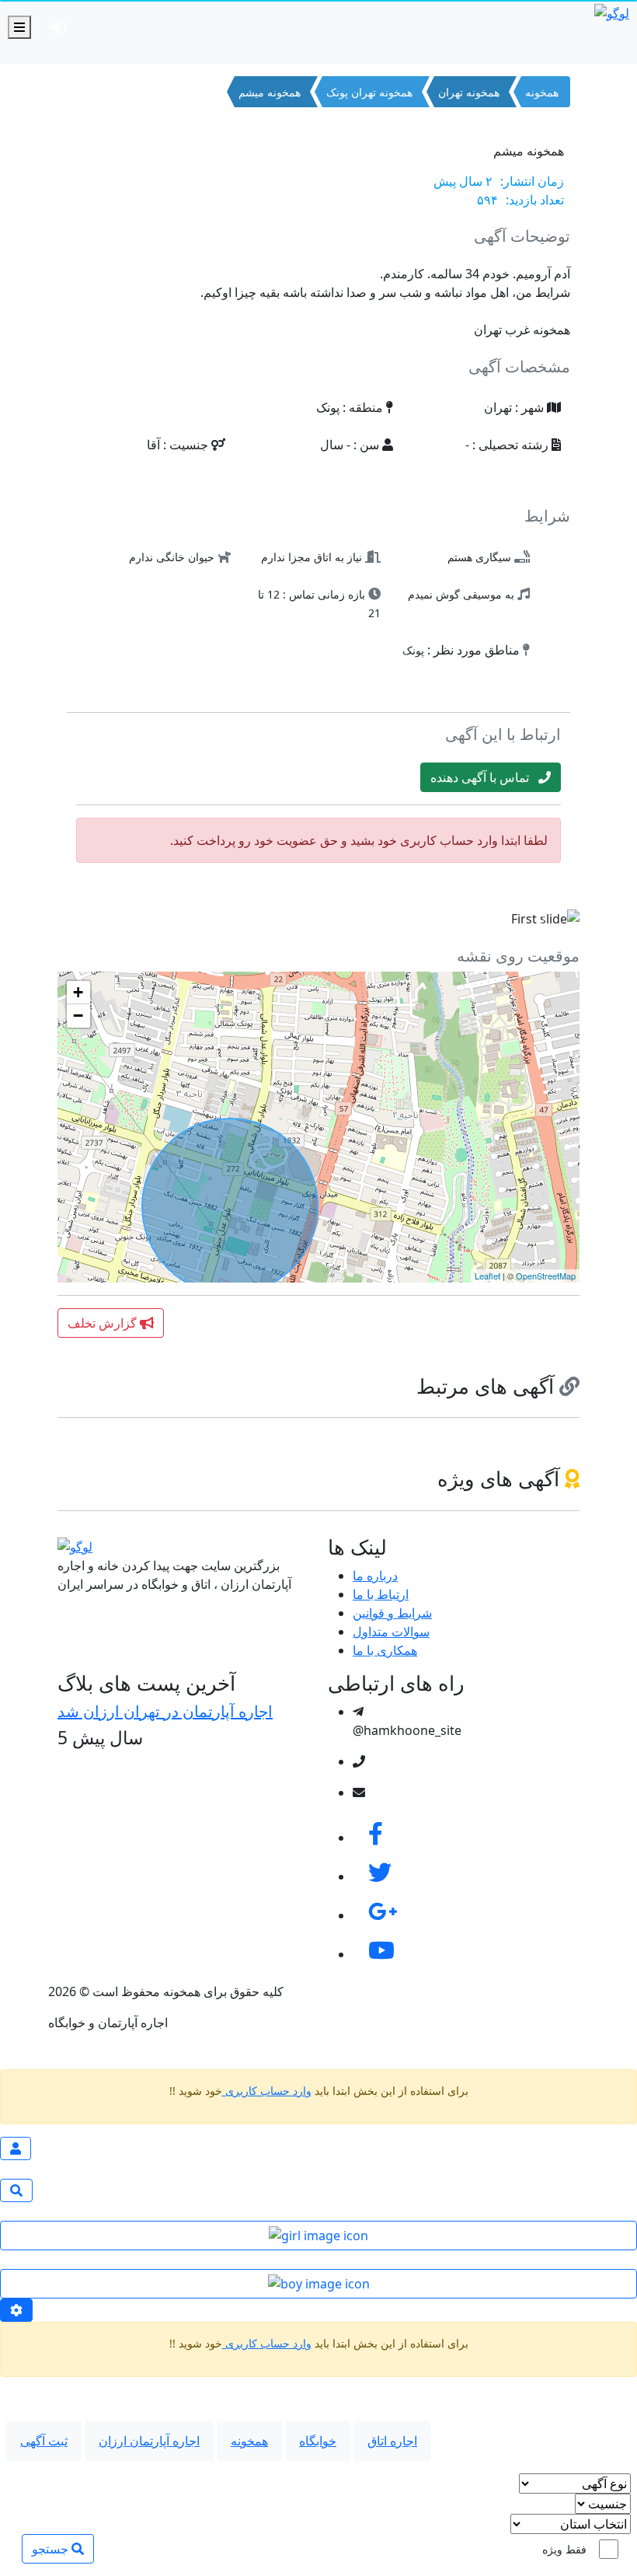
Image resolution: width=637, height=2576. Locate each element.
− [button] (78, 1016)
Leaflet (487, 1276)
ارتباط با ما (381, 1594)
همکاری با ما (385, 1650)
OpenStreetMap (546, 1276)
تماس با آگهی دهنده (484, 777)
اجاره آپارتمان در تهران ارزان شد (165, 1711)
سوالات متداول (391, 1632)
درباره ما (375, 1576)
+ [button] (78, 992)
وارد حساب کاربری (267, 2091)
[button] (97, 919)
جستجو (52, 2549)
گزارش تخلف (104, 1323)
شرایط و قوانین (392, 1613)
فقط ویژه (564, 2549)
